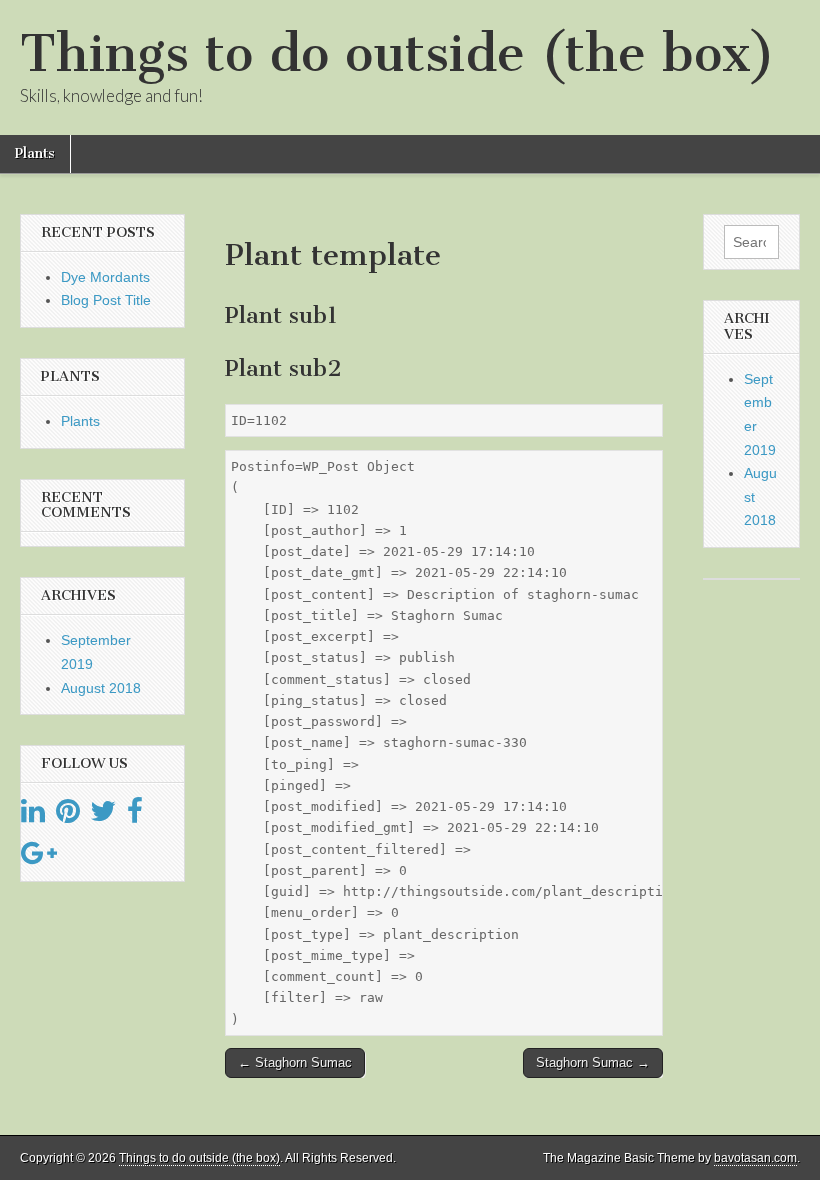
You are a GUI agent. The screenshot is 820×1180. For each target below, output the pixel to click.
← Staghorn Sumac (295, 1062)
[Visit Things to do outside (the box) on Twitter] (103, 816)
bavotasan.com (755, 1158)
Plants (35, 153)
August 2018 (101, 688)
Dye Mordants (105, 277)
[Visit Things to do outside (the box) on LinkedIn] (33, 816)
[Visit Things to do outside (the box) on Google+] (39, 858)
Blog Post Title (106, 300)
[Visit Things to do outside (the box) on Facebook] (135, 816)
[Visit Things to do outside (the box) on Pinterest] (68, 816)
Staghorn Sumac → (593, 1062)
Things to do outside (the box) (397, 53)
